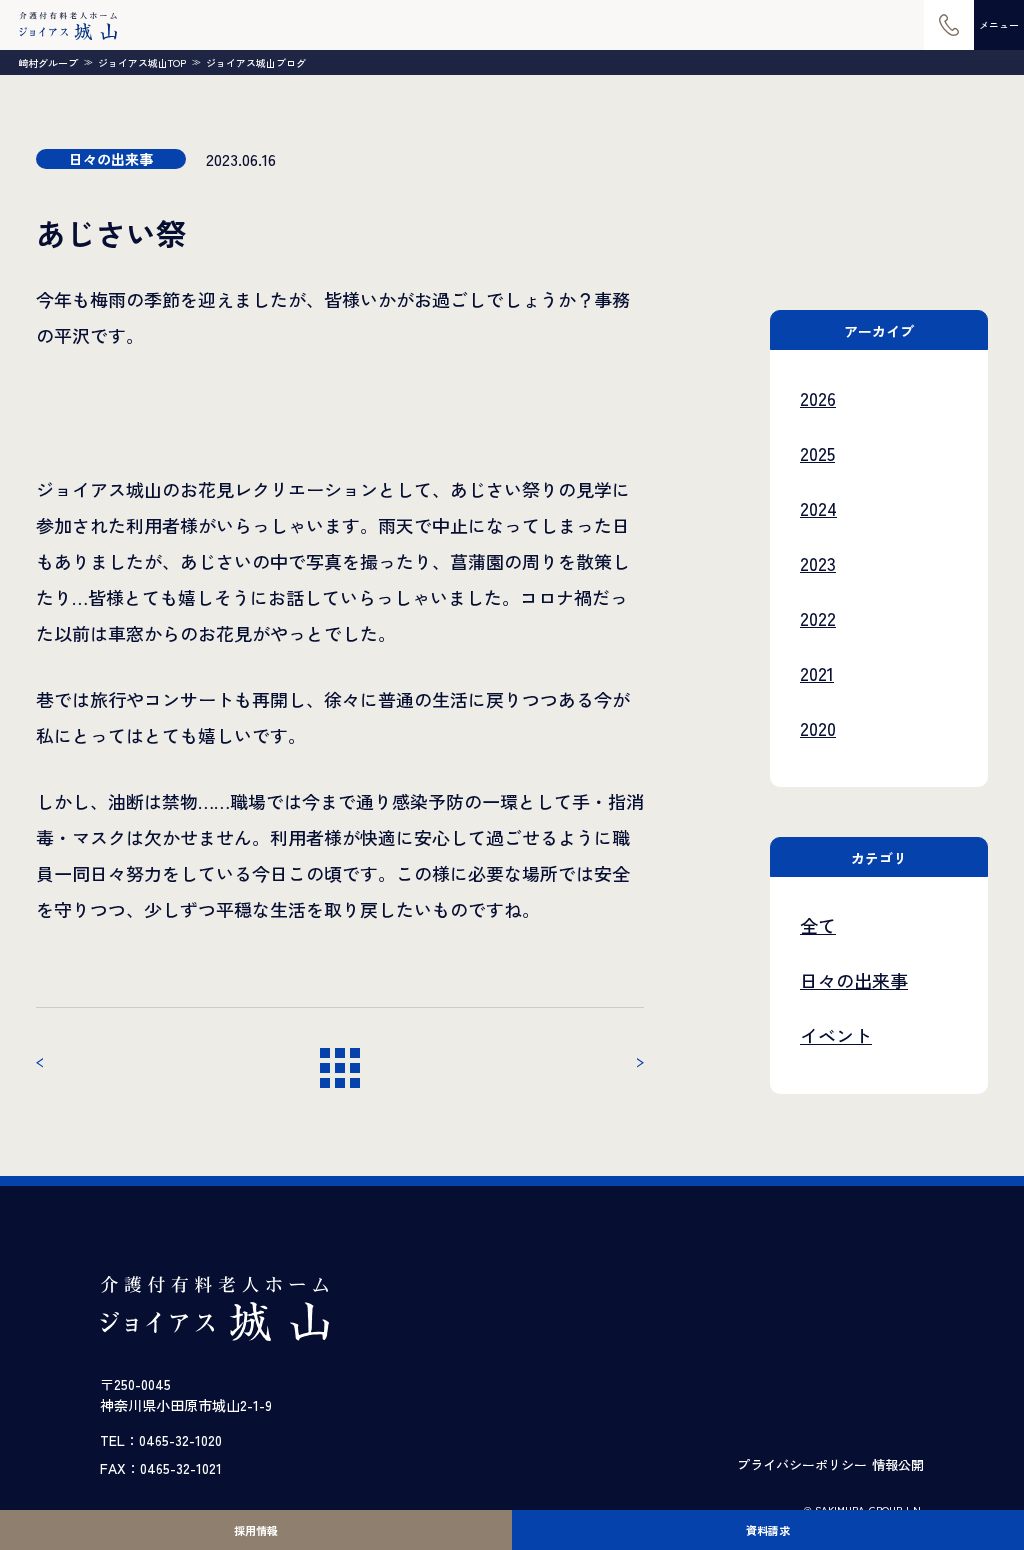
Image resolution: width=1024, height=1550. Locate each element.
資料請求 (768, 1530)
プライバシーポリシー (802, 1464)
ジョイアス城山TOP (142, 63)
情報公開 (898, 1464)
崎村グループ (48, 63)
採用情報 (256, 1530)
